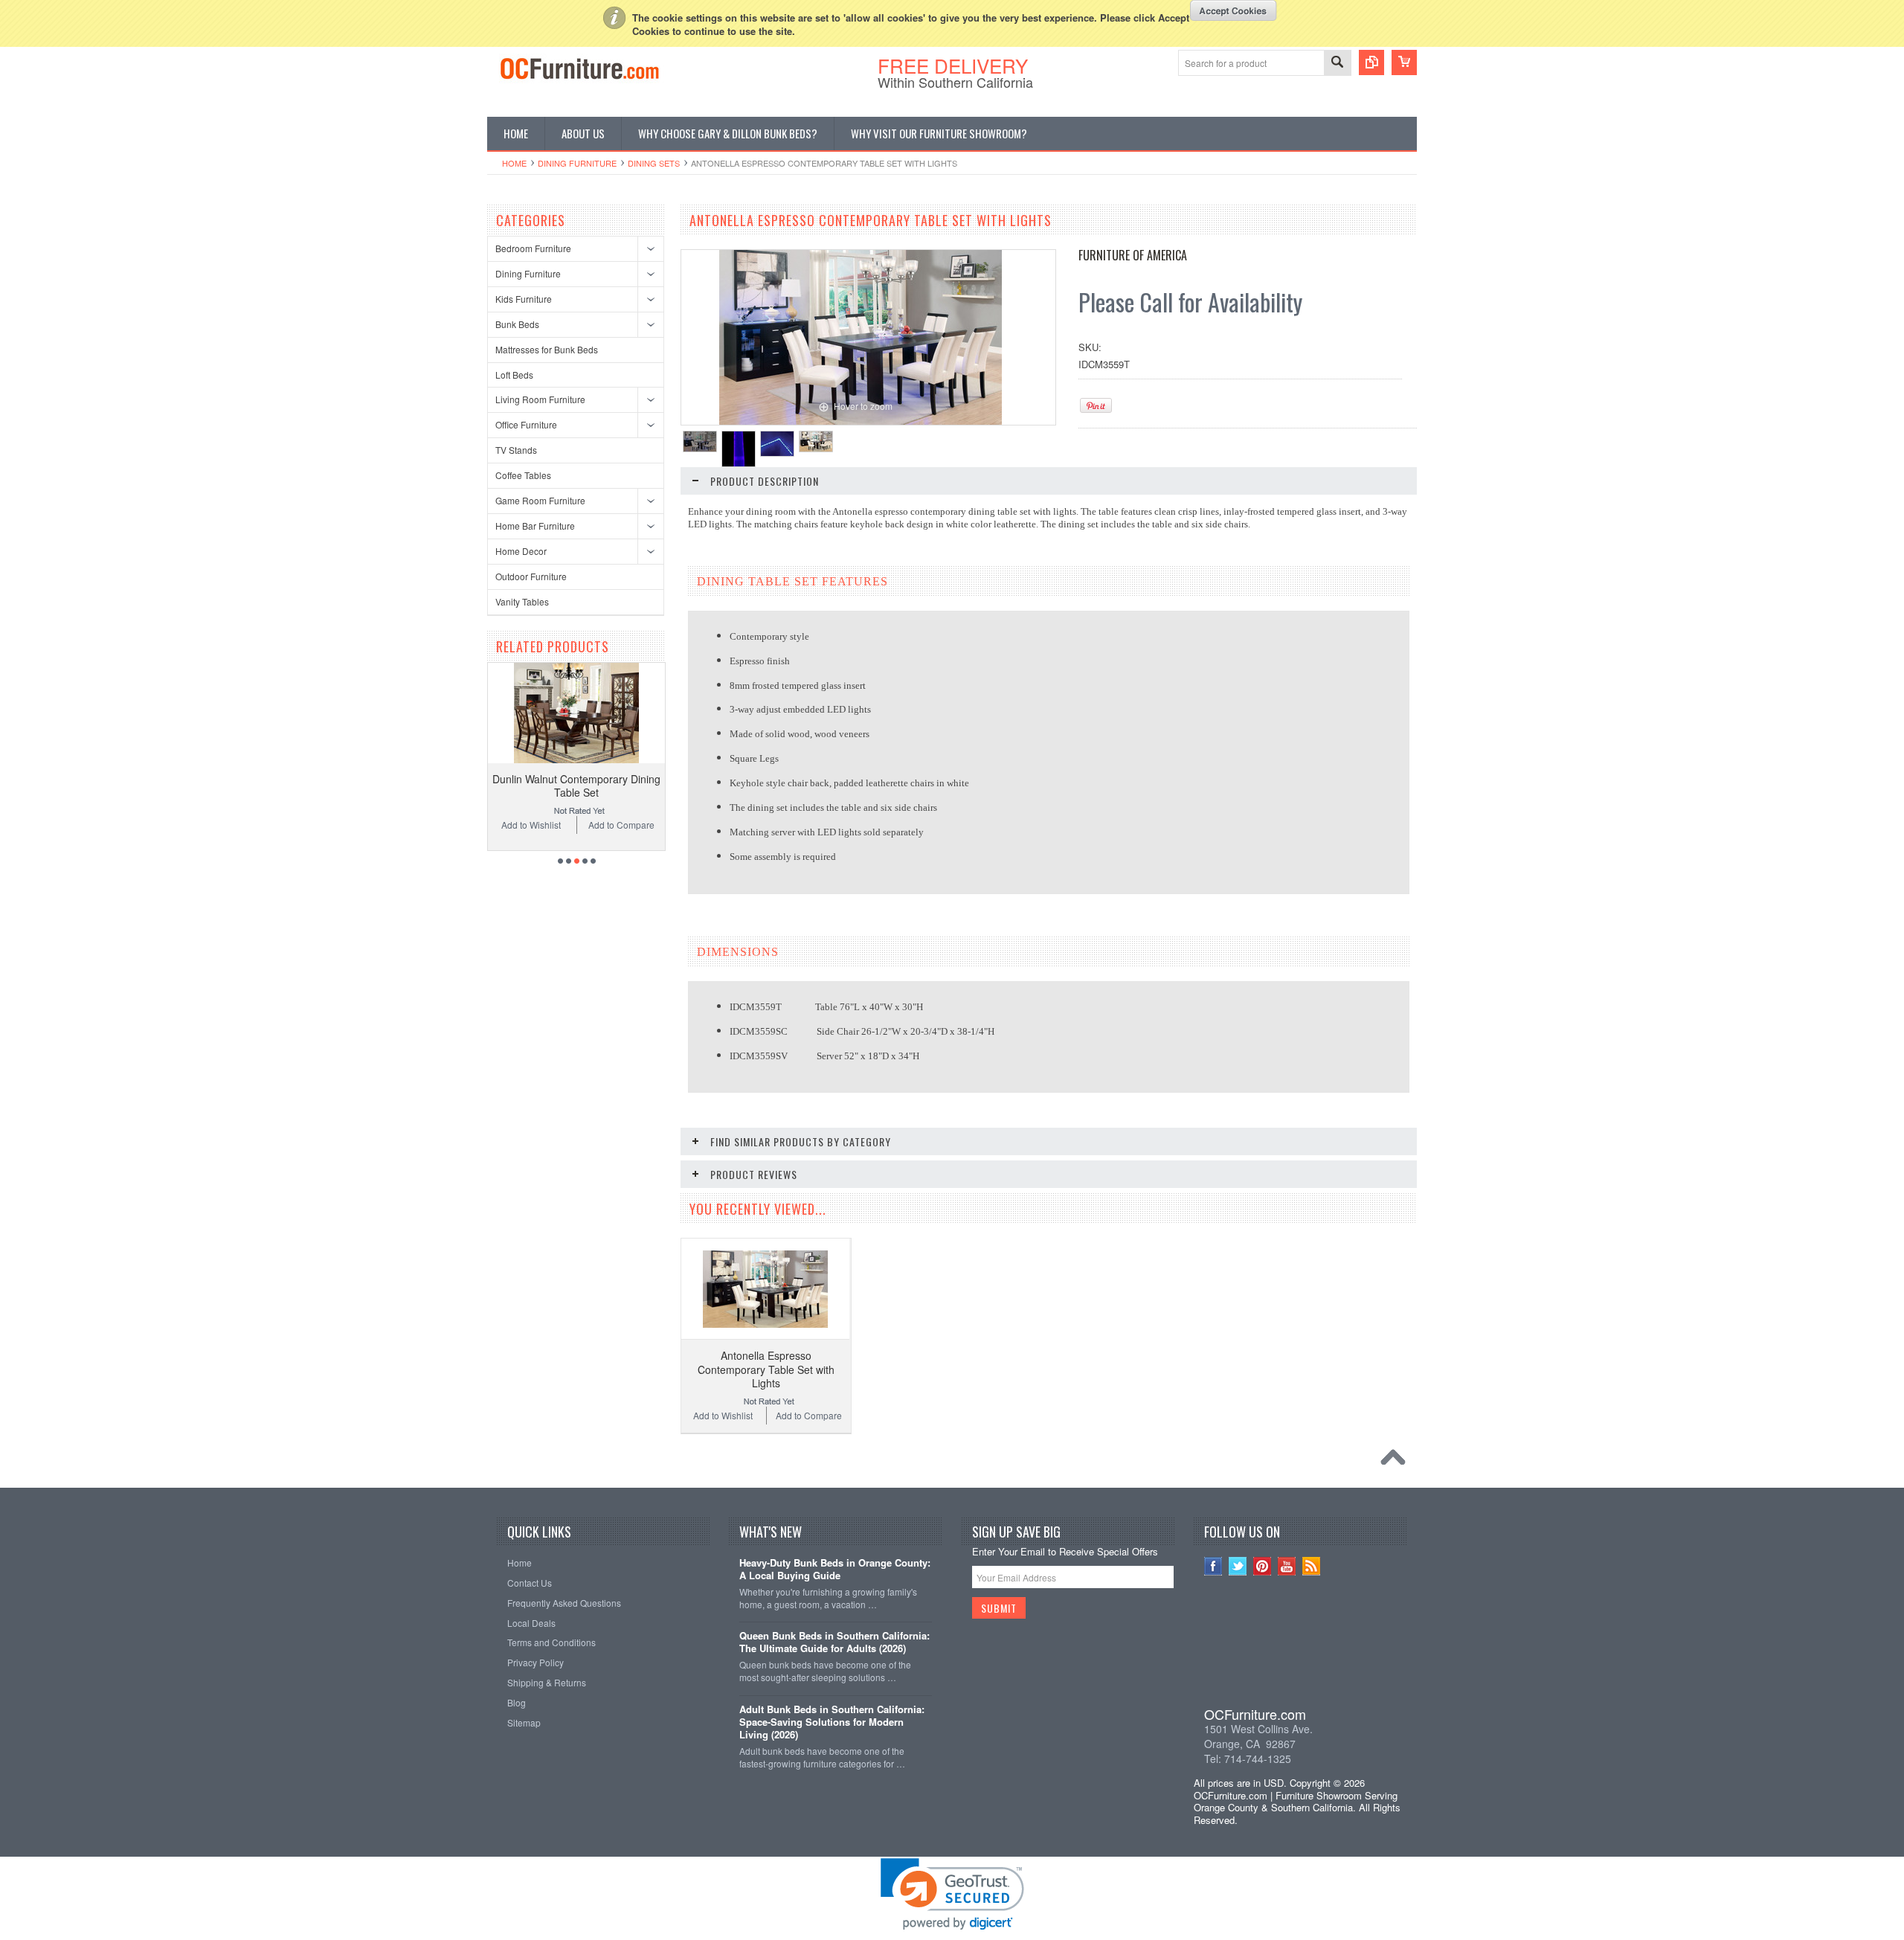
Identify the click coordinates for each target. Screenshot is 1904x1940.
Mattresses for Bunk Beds (547, 349)
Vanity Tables (522, 601)
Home (514, 163)
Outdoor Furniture (531, 576)
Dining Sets (654, 163)
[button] (1301, 1651)
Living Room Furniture (540, 399)
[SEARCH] (1337, 64)
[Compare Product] (1371, 62)
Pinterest (1263, 1566)
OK (1234, 10)
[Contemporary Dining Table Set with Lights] (777, 444)
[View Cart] (1404, 62)
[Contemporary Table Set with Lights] (700, 441)
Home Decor (521, 551)
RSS (1312, 1566)
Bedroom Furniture (533, 248)
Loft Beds (514, 375)
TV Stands (516, 450)
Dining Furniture (577, 163)
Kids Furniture (524, 299)
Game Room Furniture (540, 500)
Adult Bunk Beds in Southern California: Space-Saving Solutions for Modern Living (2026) (832, 1722)
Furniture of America (1133, 255)
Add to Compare (621, 825)
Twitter (1238, 1566)
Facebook (1213, 1566)
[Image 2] (739, 449)
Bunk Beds (517, 324)
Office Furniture (526, 424)
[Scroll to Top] (1397, 1461)
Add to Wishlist (531, 825)
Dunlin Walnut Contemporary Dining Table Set (576, 786)
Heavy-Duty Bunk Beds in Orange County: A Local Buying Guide (835, 1570)
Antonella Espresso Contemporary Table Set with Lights (766, 1369)
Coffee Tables (523, 475)
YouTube (1287, 1566)
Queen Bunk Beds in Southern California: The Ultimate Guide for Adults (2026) (834, 1642)
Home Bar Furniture (535, 526)
